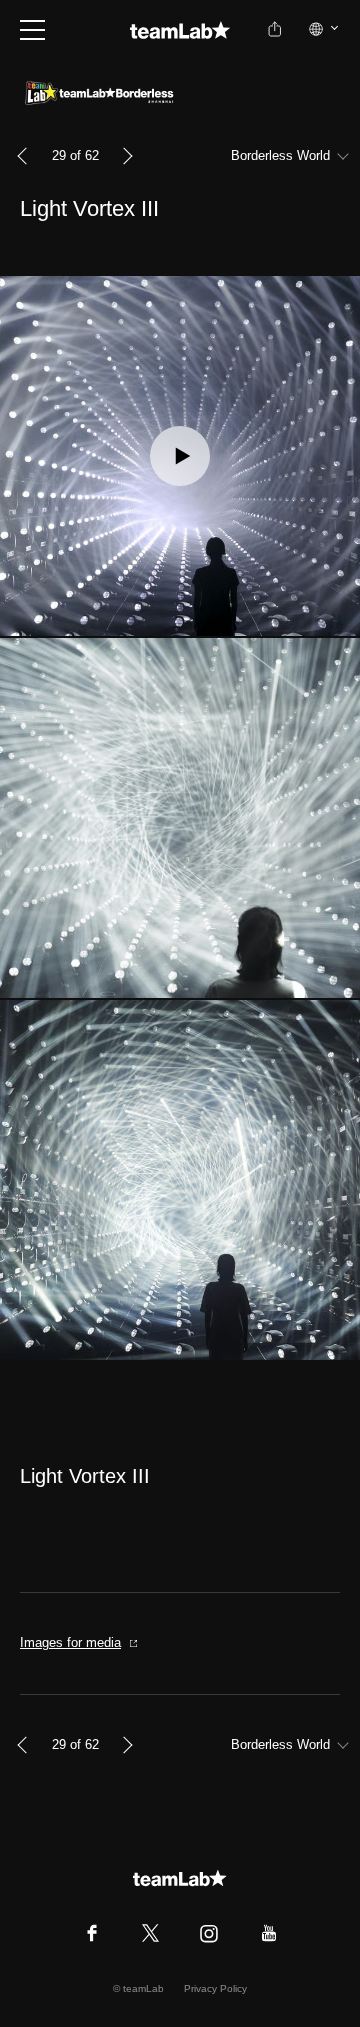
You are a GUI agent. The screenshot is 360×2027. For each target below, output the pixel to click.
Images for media (70, 1642)
